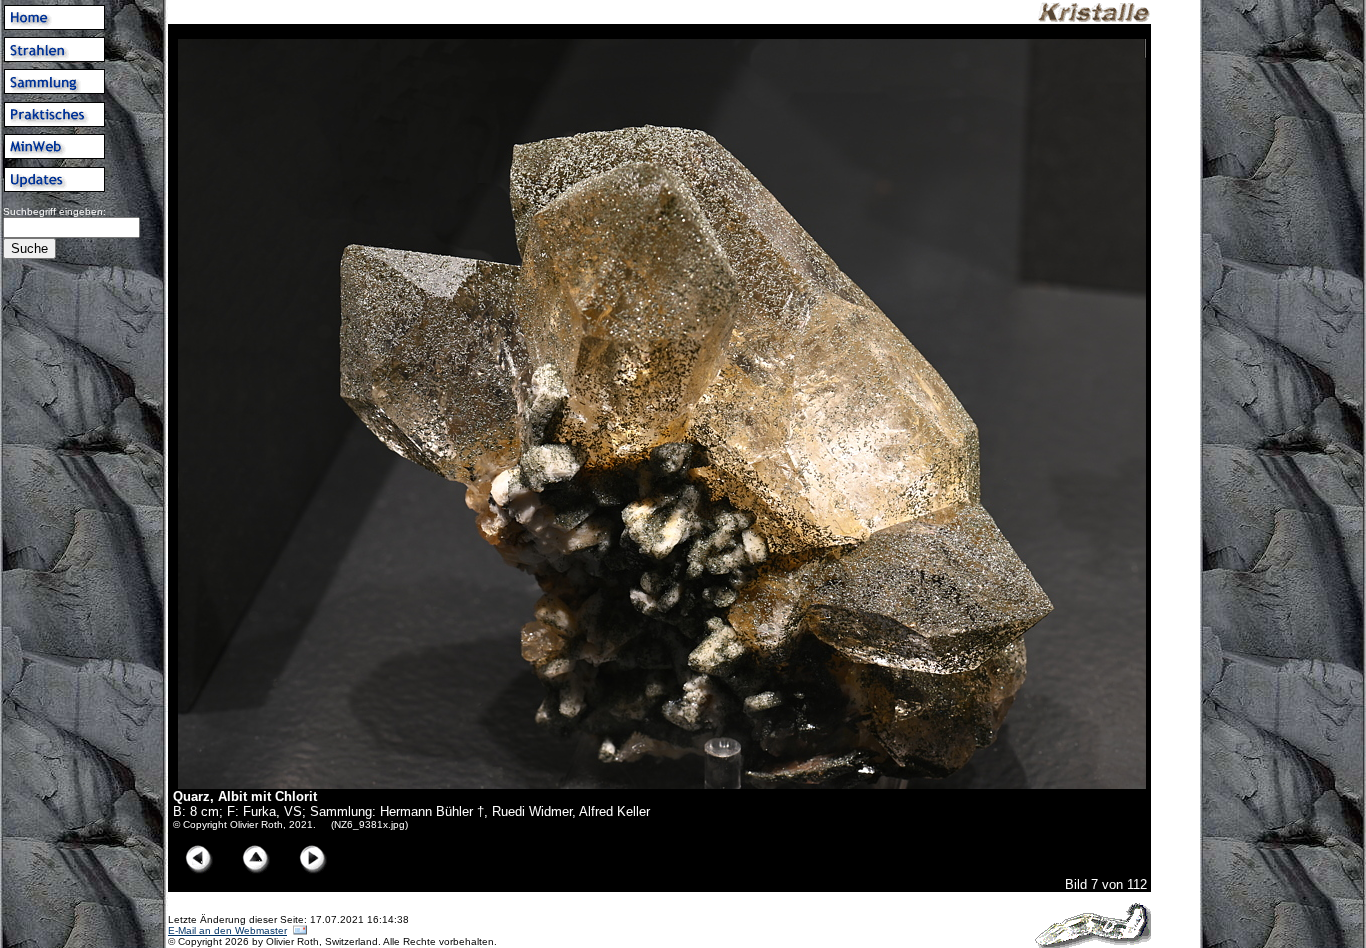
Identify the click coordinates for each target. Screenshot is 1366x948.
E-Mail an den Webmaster (227, 930)
